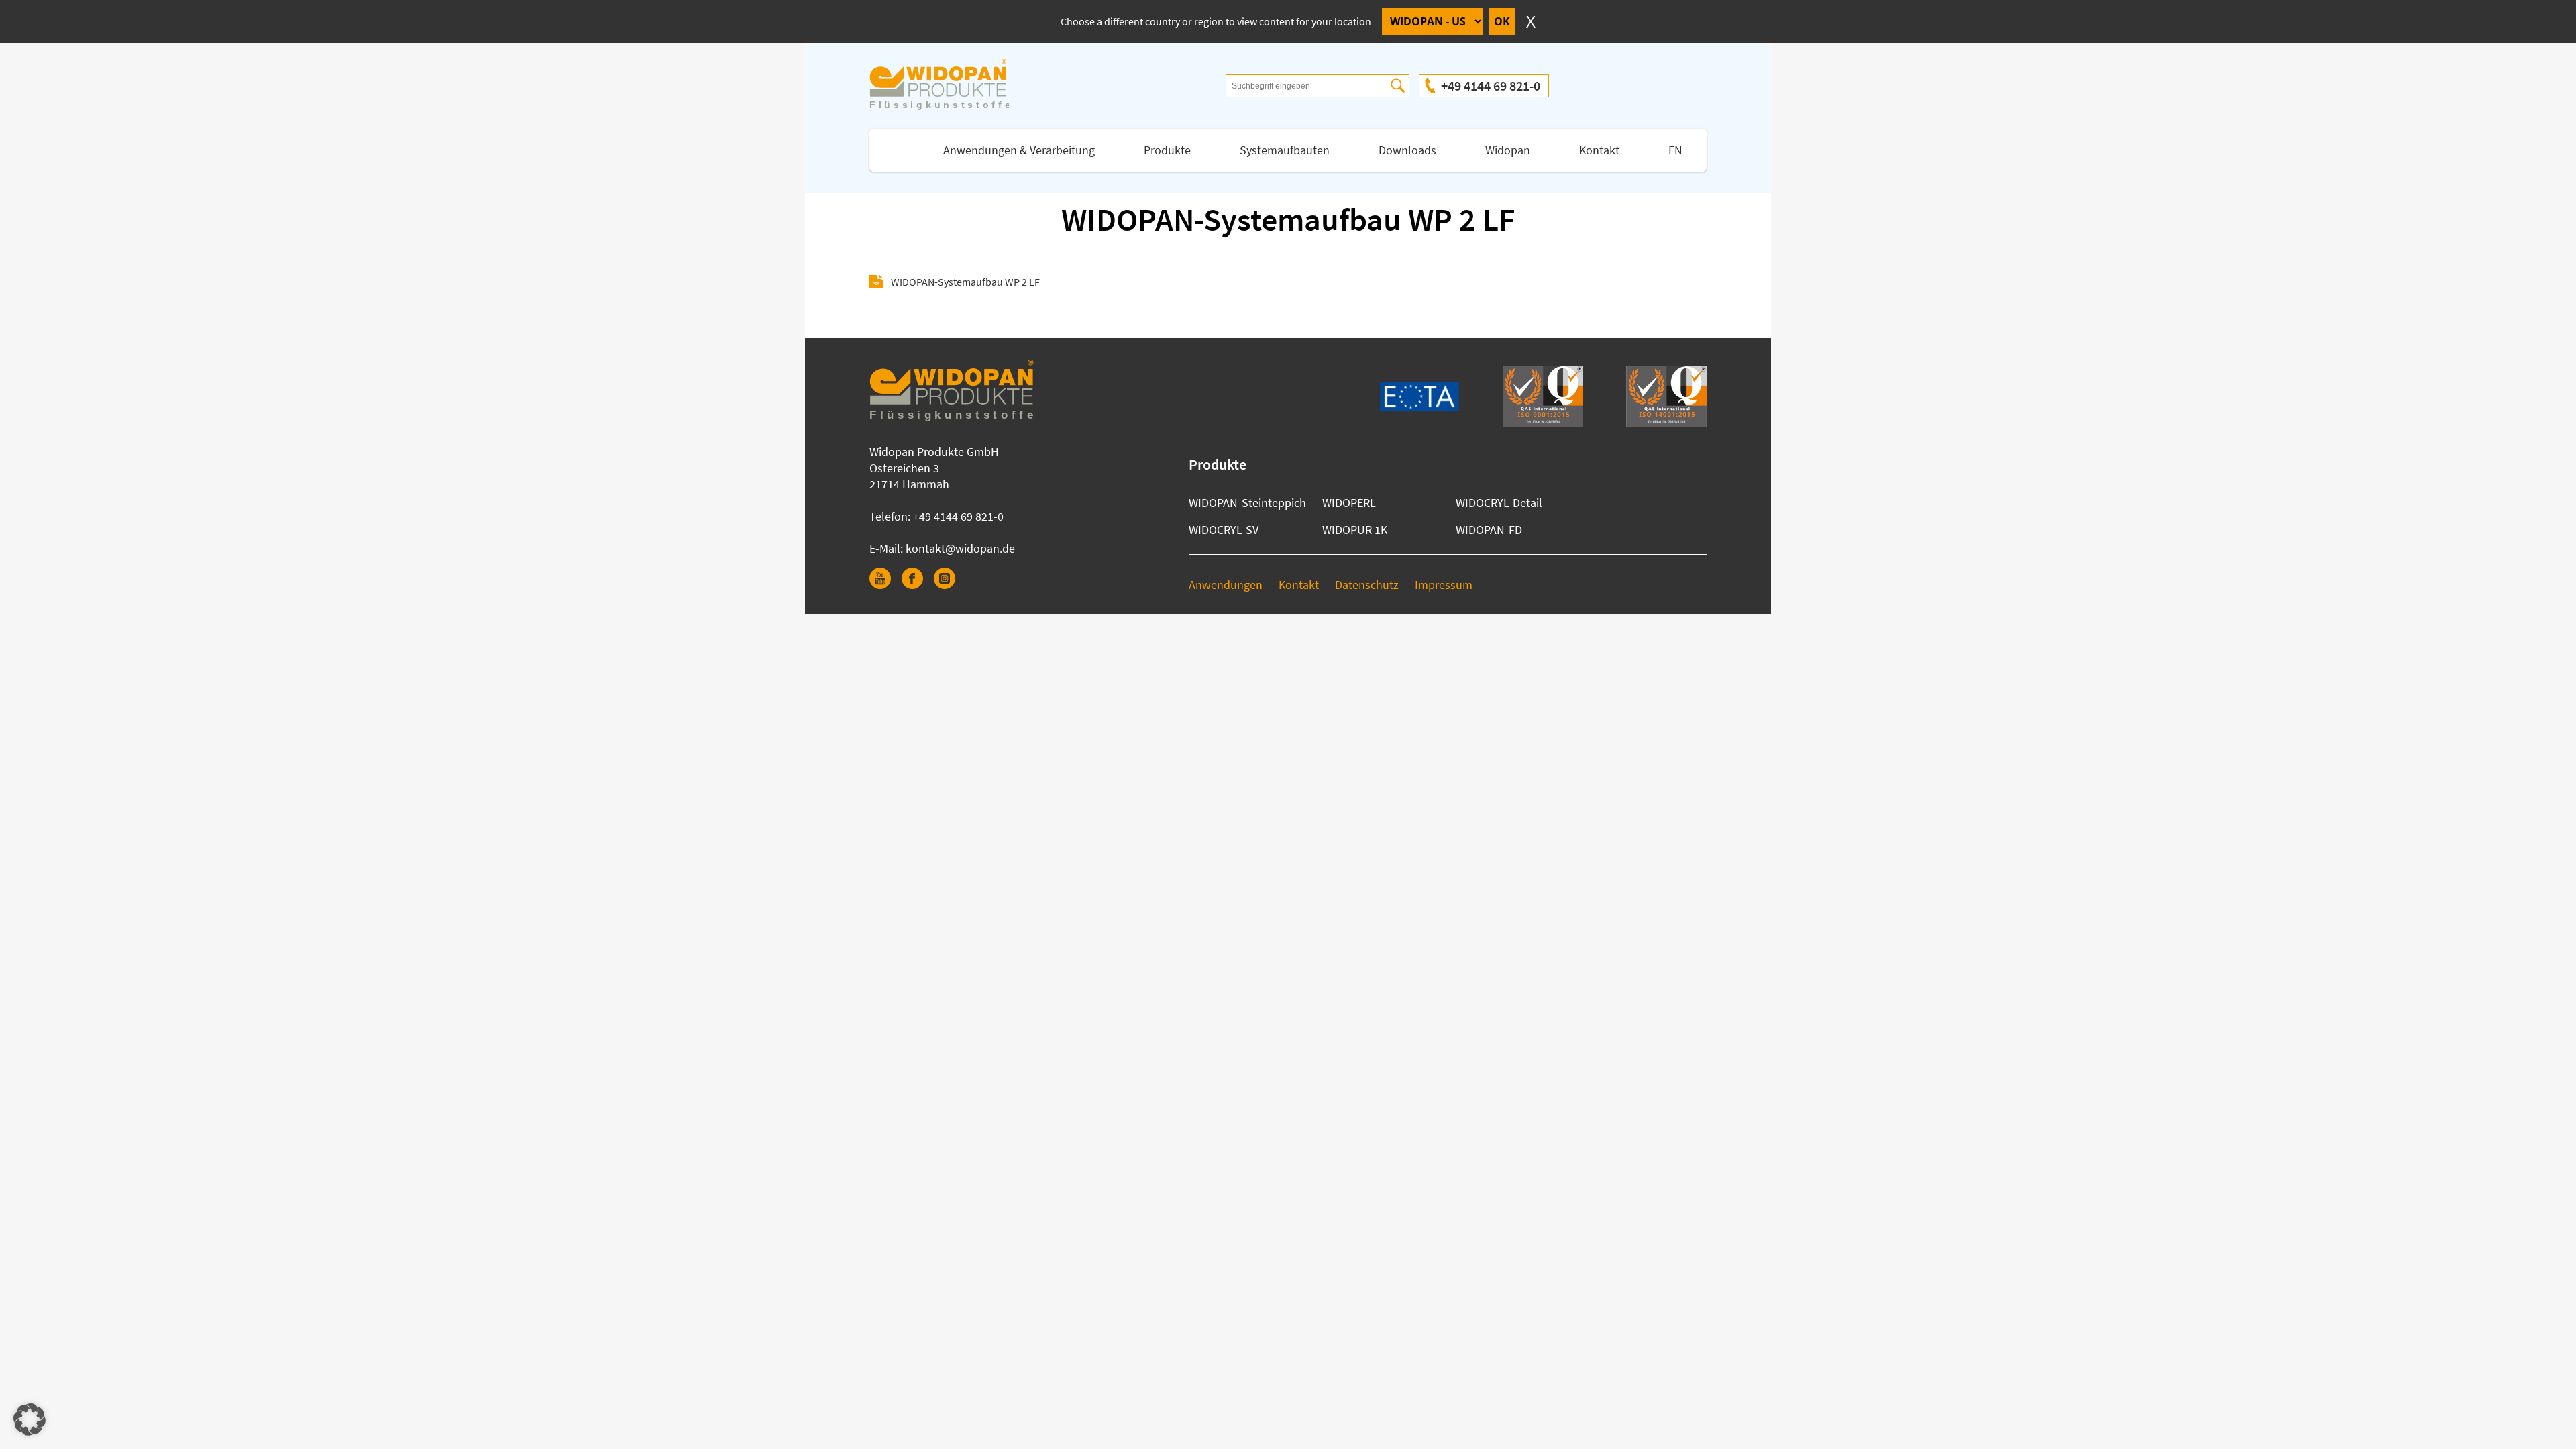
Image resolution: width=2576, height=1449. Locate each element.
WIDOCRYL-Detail (1499, 503)
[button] (30, 1419)
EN (1675, 150)
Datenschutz (1367, 585)
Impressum (1444, 585)
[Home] (953, 86)
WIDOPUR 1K (1355, 530)
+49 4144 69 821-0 (1491, 86)
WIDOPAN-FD (1489, 530)
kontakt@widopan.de (960, 548)
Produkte (1167, 150)
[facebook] (918, 585)
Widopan (1508, 150)
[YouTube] (885, 585)
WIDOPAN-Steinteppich (1247, 503)
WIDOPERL (1349, 503)
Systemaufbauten (1285, 150)
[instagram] (950, 585)
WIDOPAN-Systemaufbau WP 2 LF (965, 282)
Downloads (1407, 150)
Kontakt (1599, 150)
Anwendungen (1226, 585)
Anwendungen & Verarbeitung (1019, 150)
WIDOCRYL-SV (1224, 530)
